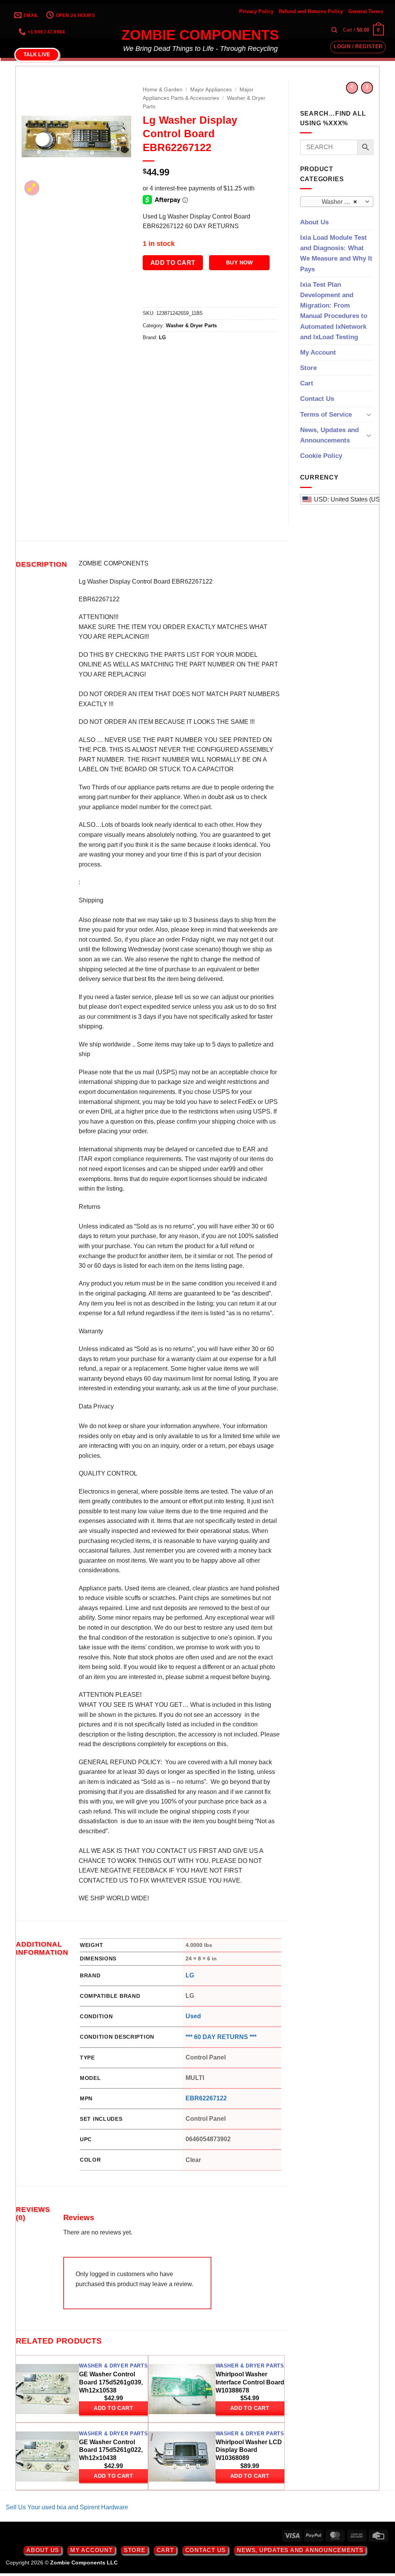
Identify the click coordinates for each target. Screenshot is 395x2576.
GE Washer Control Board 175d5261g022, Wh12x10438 (111, 2450)
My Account (318, 352)
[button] (363, 30)
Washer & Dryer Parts (191, 326)
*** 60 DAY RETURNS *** (221, 2037)
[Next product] (352, 88)
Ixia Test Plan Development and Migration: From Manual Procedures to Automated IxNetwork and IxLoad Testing (334, 311)
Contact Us (317, 399)
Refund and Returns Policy (311, 11)
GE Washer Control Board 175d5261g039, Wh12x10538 (111, 2382)
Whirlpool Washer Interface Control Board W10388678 (250, 2382)
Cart (307, 383)
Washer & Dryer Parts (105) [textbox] (336, 202)
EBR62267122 (206, 2098)
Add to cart (173, 263)
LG (162, 337)
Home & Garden (163, 90)
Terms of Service (326, 415)
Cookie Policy (321, 456)
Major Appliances (211, 90)
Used (193, 2016)
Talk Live (37, 55)
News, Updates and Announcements (329, 435)
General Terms (366, 11)
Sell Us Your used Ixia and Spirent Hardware (67, 2507)
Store (308, 368)
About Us (314, 222)
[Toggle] (369, 414)
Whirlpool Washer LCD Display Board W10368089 (249, 2450)
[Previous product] (367, 88)
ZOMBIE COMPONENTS (200, 35)
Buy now (240, 262)
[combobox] (337, 202)
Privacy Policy (256, 11)
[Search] (334, 30)
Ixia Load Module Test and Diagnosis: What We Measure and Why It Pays (336, 253)
